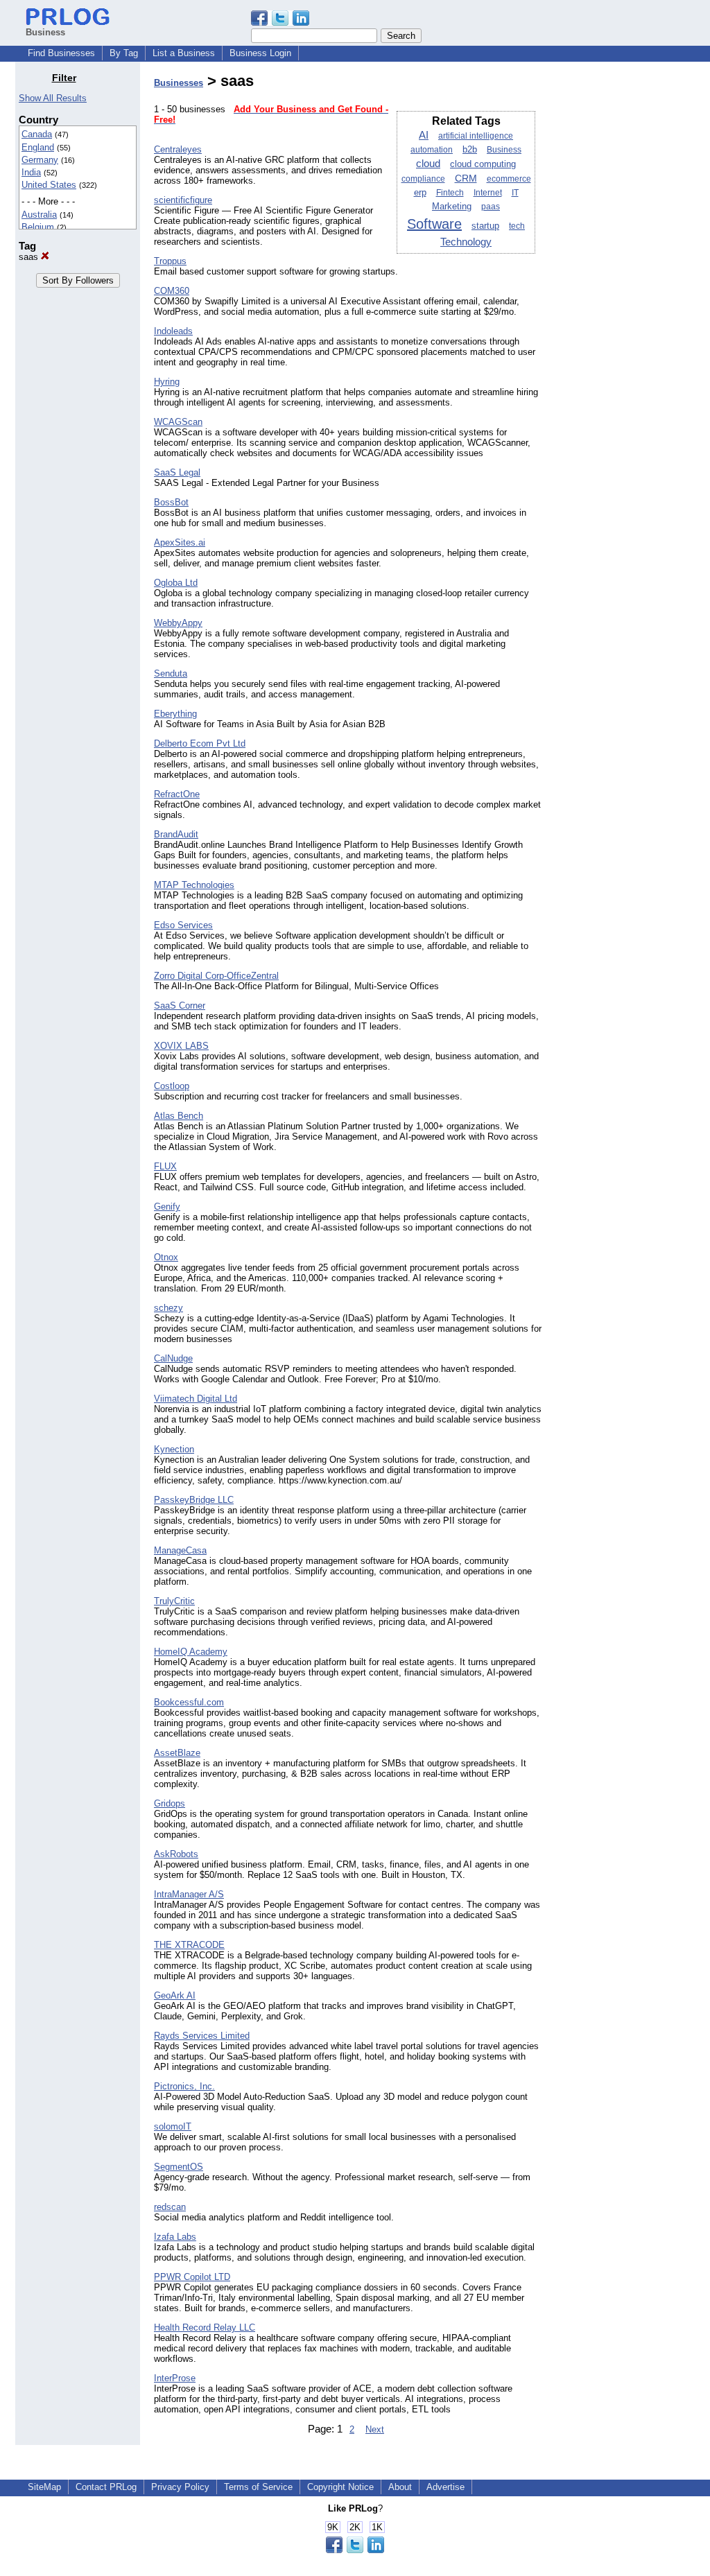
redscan (170, 2207)
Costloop (172, 1086)
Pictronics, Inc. (184, 2086)
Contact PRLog (106, 2487)
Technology (466, 242)
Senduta (171, 673)
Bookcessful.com (189, 1702)
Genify (167, 1207)
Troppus (170, 261)
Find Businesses (61, 53)
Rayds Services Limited (202, 2036)
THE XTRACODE (189, 1945)
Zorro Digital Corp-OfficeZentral (216, 976)
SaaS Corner (180, 1006)
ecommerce (509, 179)
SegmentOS (179, 2167)
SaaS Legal (177, 472)
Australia (39, 215)
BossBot (171, 502)
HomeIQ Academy (191, 1652)
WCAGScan (178, 422)
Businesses (179, 83)
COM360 (172, 291)
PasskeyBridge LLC (194, 1500)
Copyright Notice (340, 2487)
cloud (428, 164)
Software (434, 224)
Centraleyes (178, 149)
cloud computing (483, 164)
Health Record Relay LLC (205, 2327)
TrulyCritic (174, 1601)
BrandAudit (176, 834)
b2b (470, 150)
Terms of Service (258, 2487)
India (31, 172)
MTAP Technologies (194, 885)
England (38, 147)
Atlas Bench (179, 1116)
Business (504, 150)
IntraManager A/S (189, 1894)
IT (515, 193)
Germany (40, 160)
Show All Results (53, 98)
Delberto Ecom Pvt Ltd (200, 743)
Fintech (450, 193)
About (400, 2487)
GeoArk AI (175, 1995)
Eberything (175, 714)
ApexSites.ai (180, 542)
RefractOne (177, 794)
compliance (423, 179)
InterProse (175, 2378)
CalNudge (173, 1358)
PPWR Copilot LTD (192, 2277)
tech (517, 226)
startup (485, 226)
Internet (488, 193)
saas (30, 257)
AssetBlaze (177, 1753)
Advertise (445, 2487)
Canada (37, 134)
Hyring (167, 382)
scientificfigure (183, 200)
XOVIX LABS (181, 1046)
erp (420, 192)
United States (49, 185)
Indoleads (173, 331)
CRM (466, 179)
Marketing (452, 206)
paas (491, 207)
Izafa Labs (175, 2237)
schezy (168, 1308)
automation (432, 150)
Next (375, 2429)
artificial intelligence (476, 136)
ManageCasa (180, 1550)
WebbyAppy (178, 623)
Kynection (174, 1449)
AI (424, 135)
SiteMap (44, 2487)
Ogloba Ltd (176, 583)
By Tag (124, 53)
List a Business (184, 53)
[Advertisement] (624, 280)
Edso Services (183, 925)
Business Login (260, 53)
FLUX (165, 1166)
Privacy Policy (180, 2487)
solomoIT (173, 2126)
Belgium (38, 227)
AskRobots (176, 1854)
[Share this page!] (280, 23)
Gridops (170, 1803)
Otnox (166, 1257)
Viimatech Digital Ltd (196, 1399)
